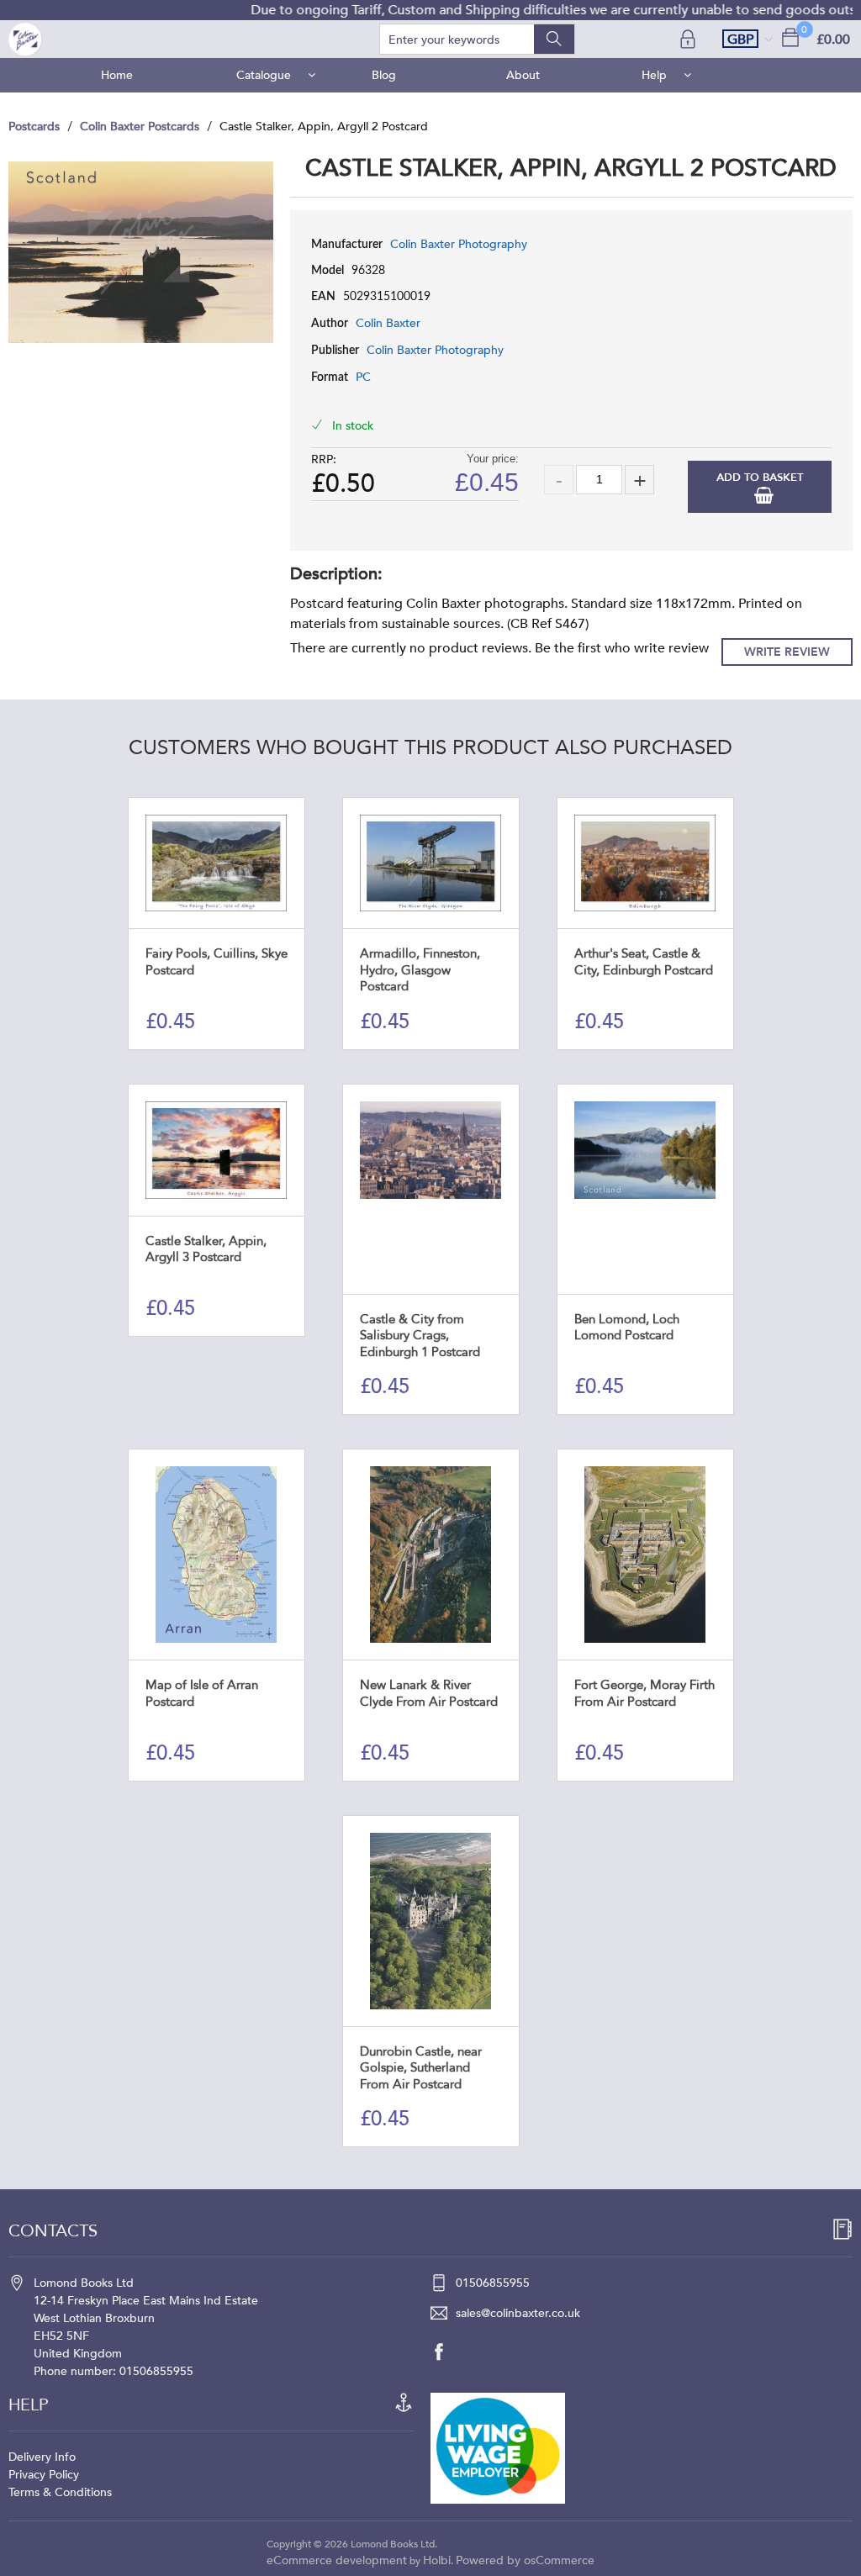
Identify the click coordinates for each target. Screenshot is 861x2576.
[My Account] (689, 39)
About (523, 75)
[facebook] (447, 2352)
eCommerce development (337, 2560)
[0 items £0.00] (790, 37)
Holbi (437, 2560)
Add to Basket (760, 478)
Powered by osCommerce (525, 2560)
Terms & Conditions (60, 2492)
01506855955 (493, 2283)
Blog (384, 75)
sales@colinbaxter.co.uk (518, 2313)
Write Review (787, 652)
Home (117, 75)
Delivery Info (42, 2457)
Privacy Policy (44, 2475)
